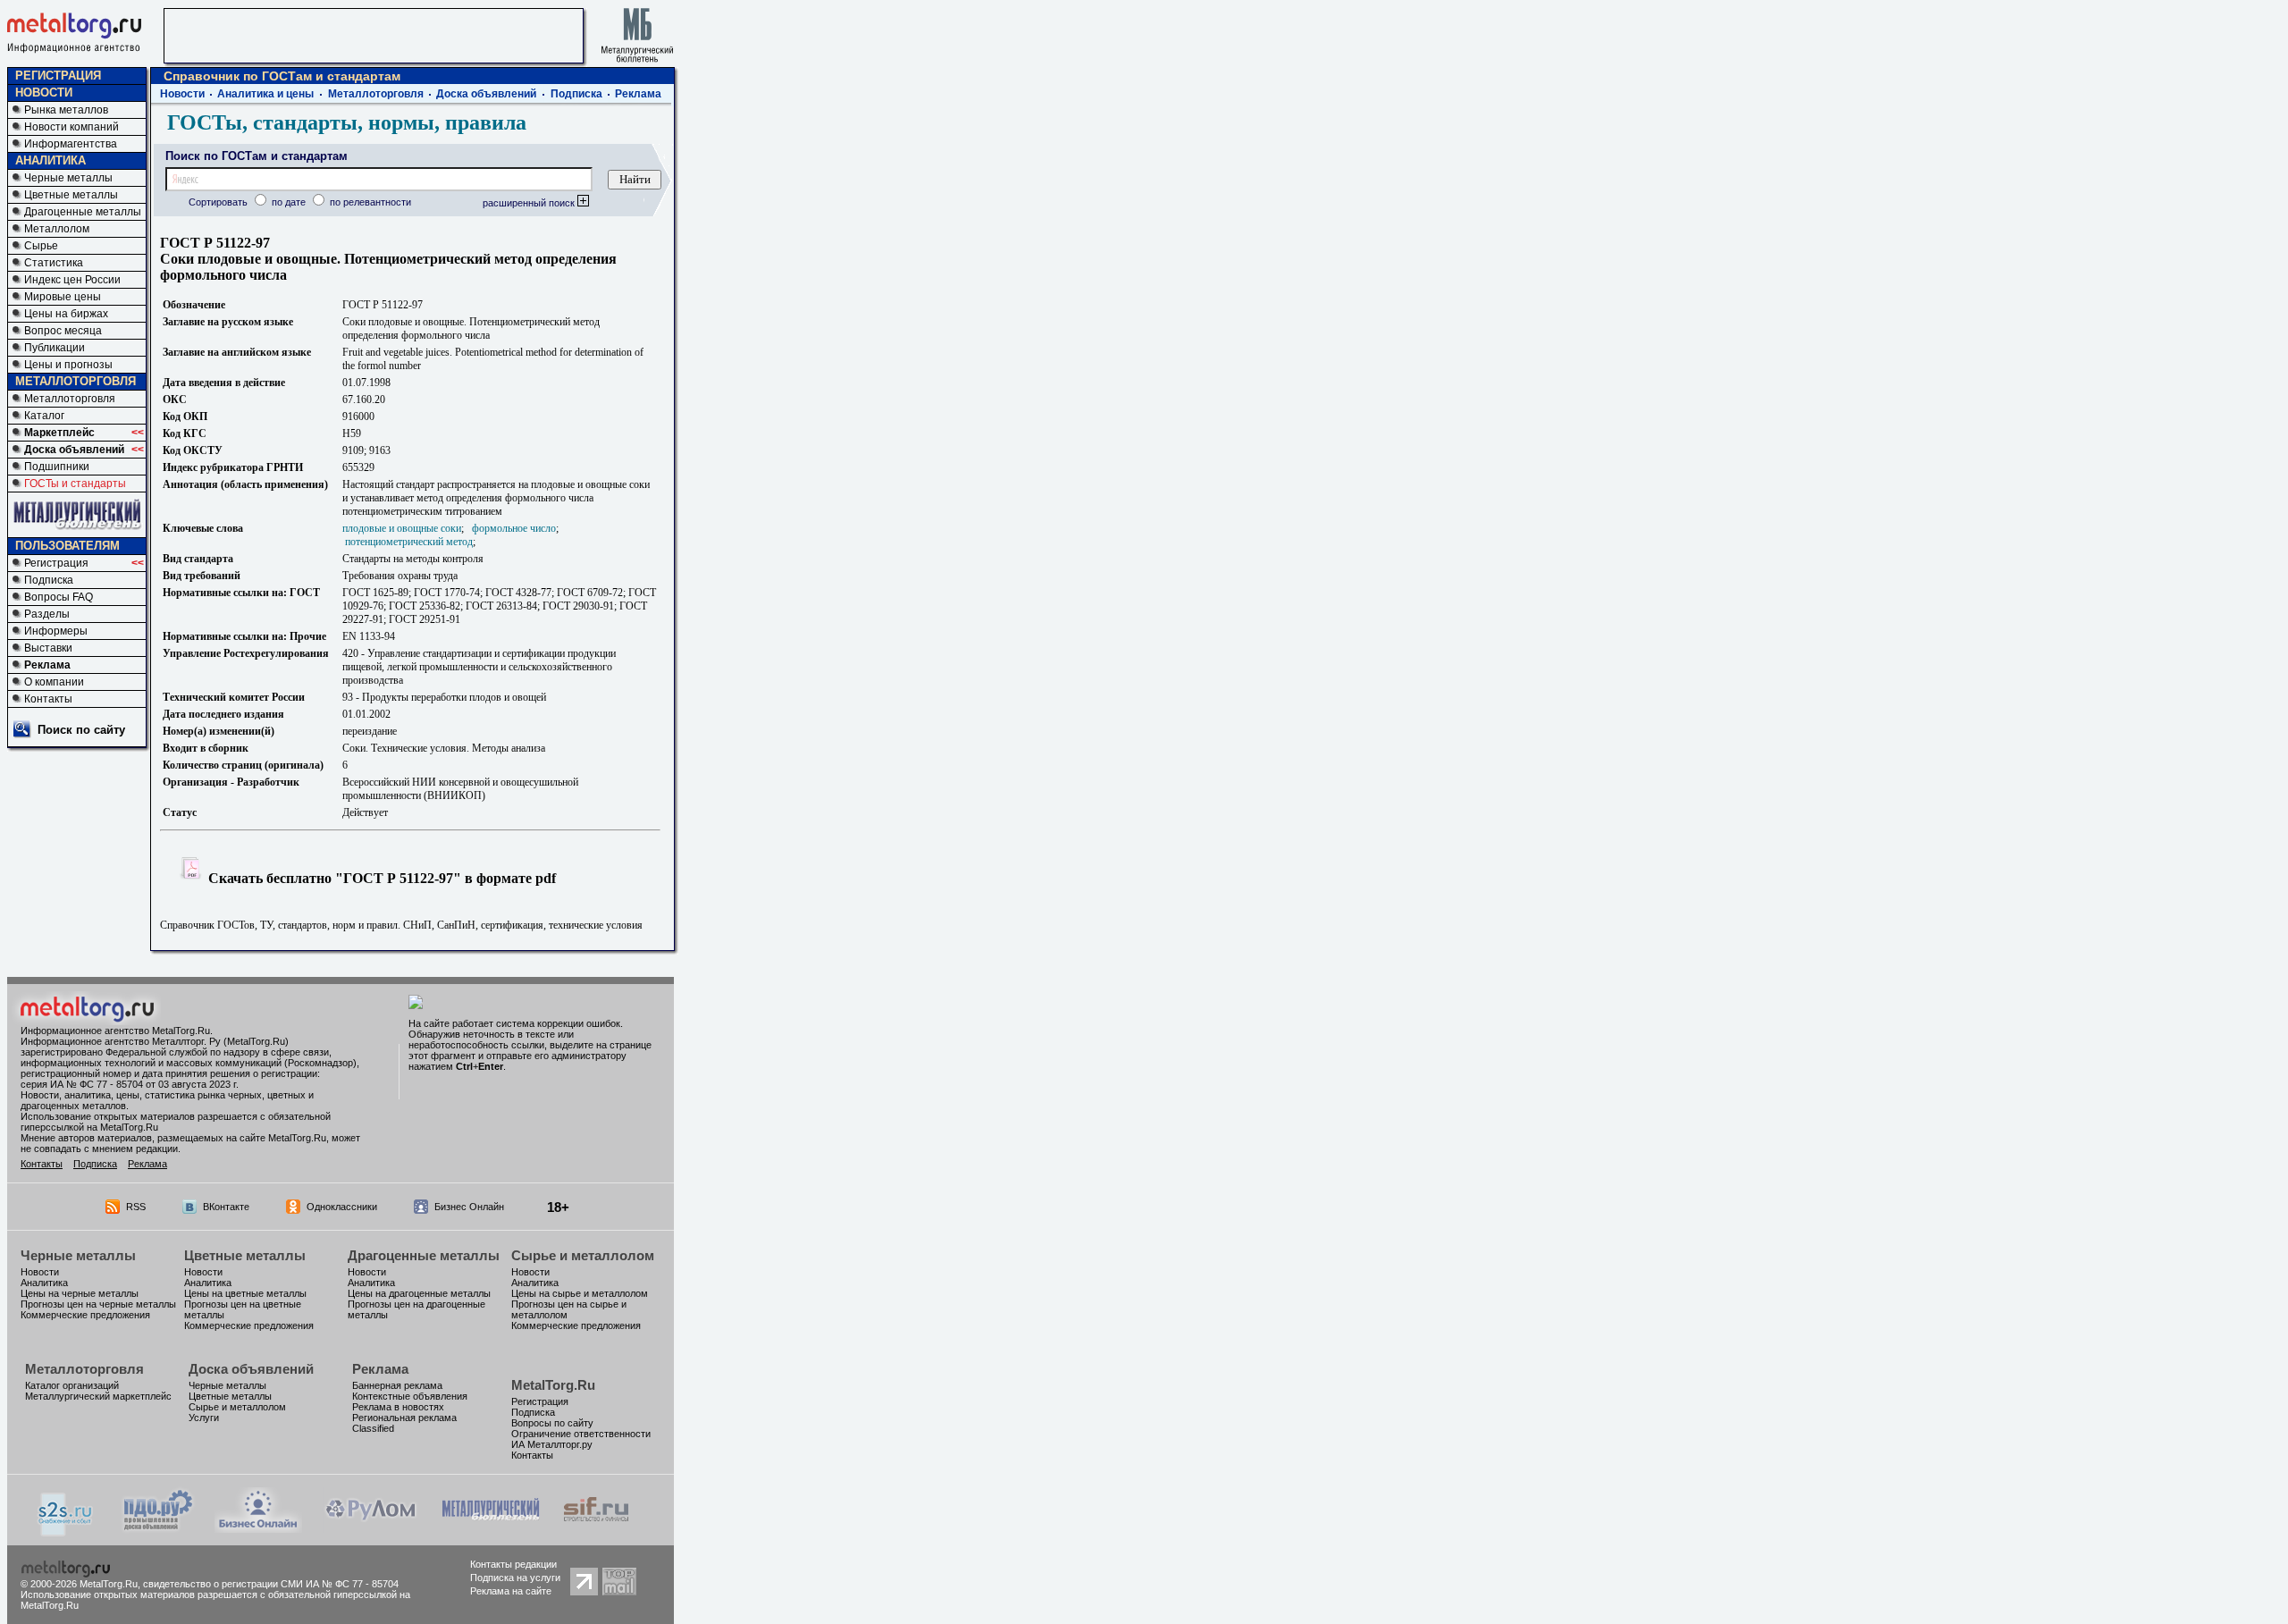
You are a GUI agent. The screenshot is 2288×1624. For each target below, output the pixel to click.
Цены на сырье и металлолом (580, 1293)
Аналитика (44, 1283)
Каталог (44, 416)
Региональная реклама (404, 1418)
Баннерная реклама (397, 1385)
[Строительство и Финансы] (596, 1528)
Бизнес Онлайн (469, 1207)
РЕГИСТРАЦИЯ (58, 76)
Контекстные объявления (410, 1396)
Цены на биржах (66, 314)
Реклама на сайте (511, 1591)
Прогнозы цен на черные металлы (98, 1304)
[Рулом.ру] (370, 1528)
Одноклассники (342, 1207)
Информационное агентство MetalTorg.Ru (115, 1031)
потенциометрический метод (409, 542)
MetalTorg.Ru (553, 1385)
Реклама (47, 665)
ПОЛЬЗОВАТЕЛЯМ (67, 546)
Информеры (56, 631)
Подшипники (57, 467)
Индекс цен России (72, 280)
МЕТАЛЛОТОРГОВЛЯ (76, 381)
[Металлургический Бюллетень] (490, 1528)
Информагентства (71, 144)
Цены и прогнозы (68, 365)
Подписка (49, 580)
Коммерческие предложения (85, 1315)
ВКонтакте (226, 1207)
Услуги (204, 1418)
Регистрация (56, 563)
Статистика (54, 263)
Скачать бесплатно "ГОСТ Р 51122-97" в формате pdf (380, 878)
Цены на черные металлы (80, 1293)
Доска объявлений (74, 450)
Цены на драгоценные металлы (419, 1293)
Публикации (55, 348)
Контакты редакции (513, 1564)
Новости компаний (71, 127)
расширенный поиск (530, 203)
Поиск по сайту (81, 730)
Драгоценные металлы (83, 212)
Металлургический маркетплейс (98, 1396)
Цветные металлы (71, 195)
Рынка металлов (66, 110)
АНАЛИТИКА (50, 160)
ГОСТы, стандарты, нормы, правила (347, 122)
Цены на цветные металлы (245, 1293)
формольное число (514, 528)
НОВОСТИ (44, 93)
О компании (54, 682)
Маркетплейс (59, 433)
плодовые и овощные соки (402, 528)
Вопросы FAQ (59, 597)
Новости (182, 94)
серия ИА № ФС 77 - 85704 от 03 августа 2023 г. (130, 1084)
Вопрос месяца (63, 331)
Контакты (48, 699)
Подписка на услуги (515, 1578)
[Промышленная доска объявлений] (158, 1530)
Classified (373, 1428)
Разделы (47, 614)
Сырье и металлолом (583, 1255)
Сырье (41, 246)
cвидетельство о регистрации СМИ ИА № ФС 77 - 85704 (271, 1584)
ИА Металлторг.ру (552, 1444)
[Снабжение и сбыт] (66, 1531)
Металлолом (57, 229)
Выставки (48, 648)
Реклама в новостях (398, 1407)
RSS (136, 1207)
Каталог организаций (72, 1385)
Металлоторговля (70, 399)
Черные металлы (68, 178)
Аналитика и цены (265, 94)
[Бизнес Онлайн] (258, 1528)
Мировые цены (63, 297)
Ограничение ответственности (581, 1434)
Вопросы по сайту (552, 1423)
